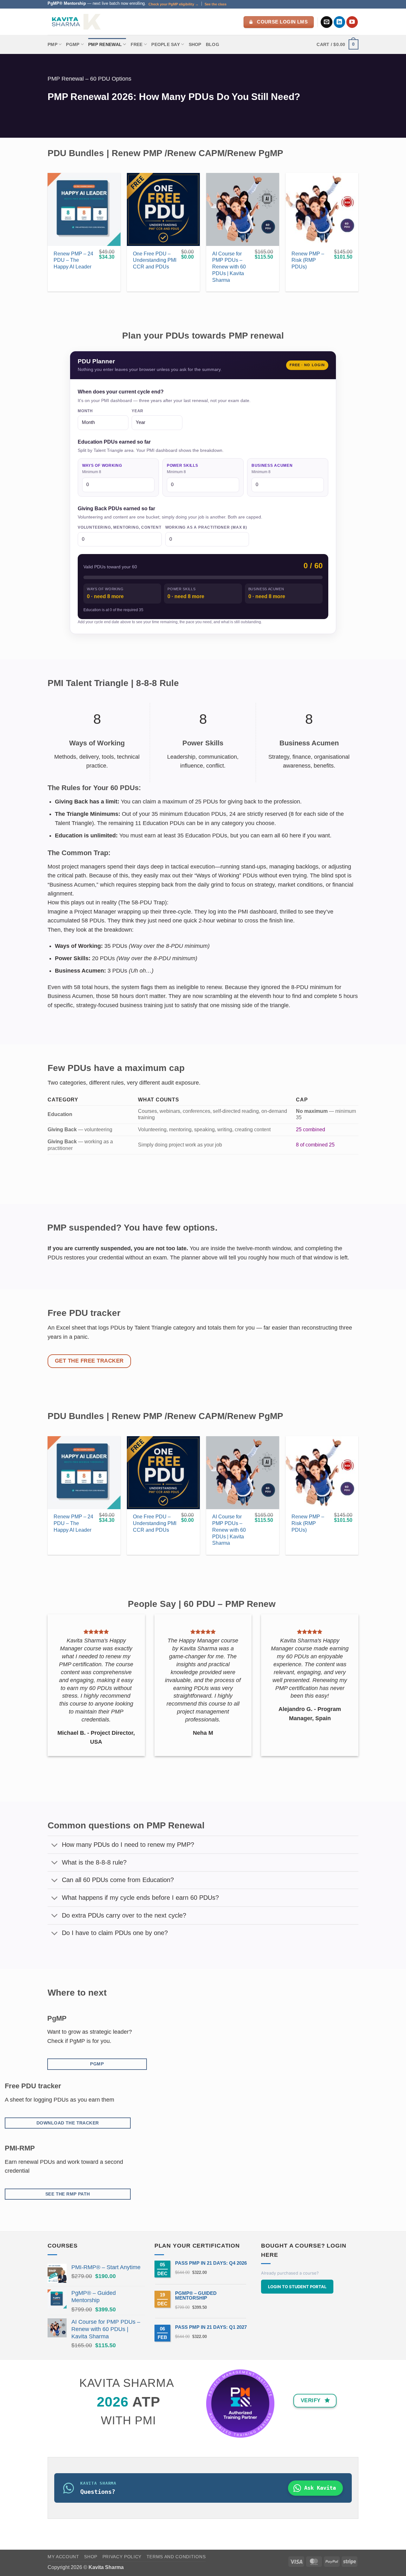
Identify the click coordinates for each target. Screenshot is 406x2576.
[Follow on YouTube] (352, 22)
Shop (195, 44)
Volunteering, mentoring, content (120, 527)
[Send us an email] (327, 22)
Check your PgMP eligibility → (174, 4)
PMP (52, 44)
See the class (216, 4)
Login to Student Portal (297, 2287)
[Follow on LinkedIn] (340, 22)
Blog (213, 44)
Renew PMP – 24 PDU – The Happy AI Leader (73, 260)
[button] (337, 44)
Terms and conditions (176, 2557)
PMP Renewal (105, 44)
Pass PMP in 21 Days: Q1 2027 (211, 2327)
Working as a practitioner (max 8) (206, 527)
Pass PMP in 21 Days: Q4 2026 (211, 2263)
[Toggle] (55, 1845)
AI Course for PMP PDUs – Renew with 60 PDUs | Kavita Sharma (229, 267)
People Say (166, 44)
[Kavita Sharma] (75, 22)
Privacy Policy (122, 2557)
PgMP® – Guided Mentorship (196, 2295)
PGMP (73, 44)
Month (85, 411)
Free (137, 44)
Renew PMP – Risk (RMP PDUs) (308, 260)
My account (63, 2557)
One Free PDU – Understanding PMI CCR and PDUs (155, 260)
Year (138, 411)
